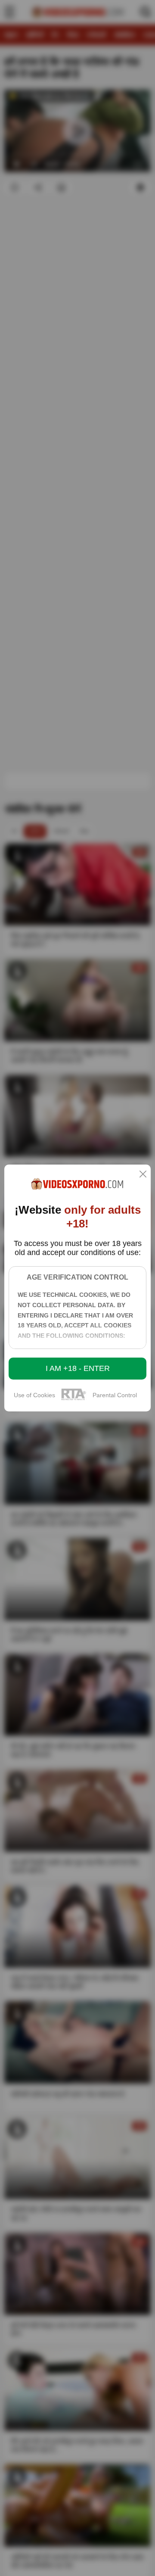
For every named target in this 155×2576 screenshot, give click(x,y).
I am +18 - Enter (78, 1368)
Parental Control (115, 1395)
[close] (143, 1175)
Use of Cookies (34, 1395)
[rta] (74, 1399)
